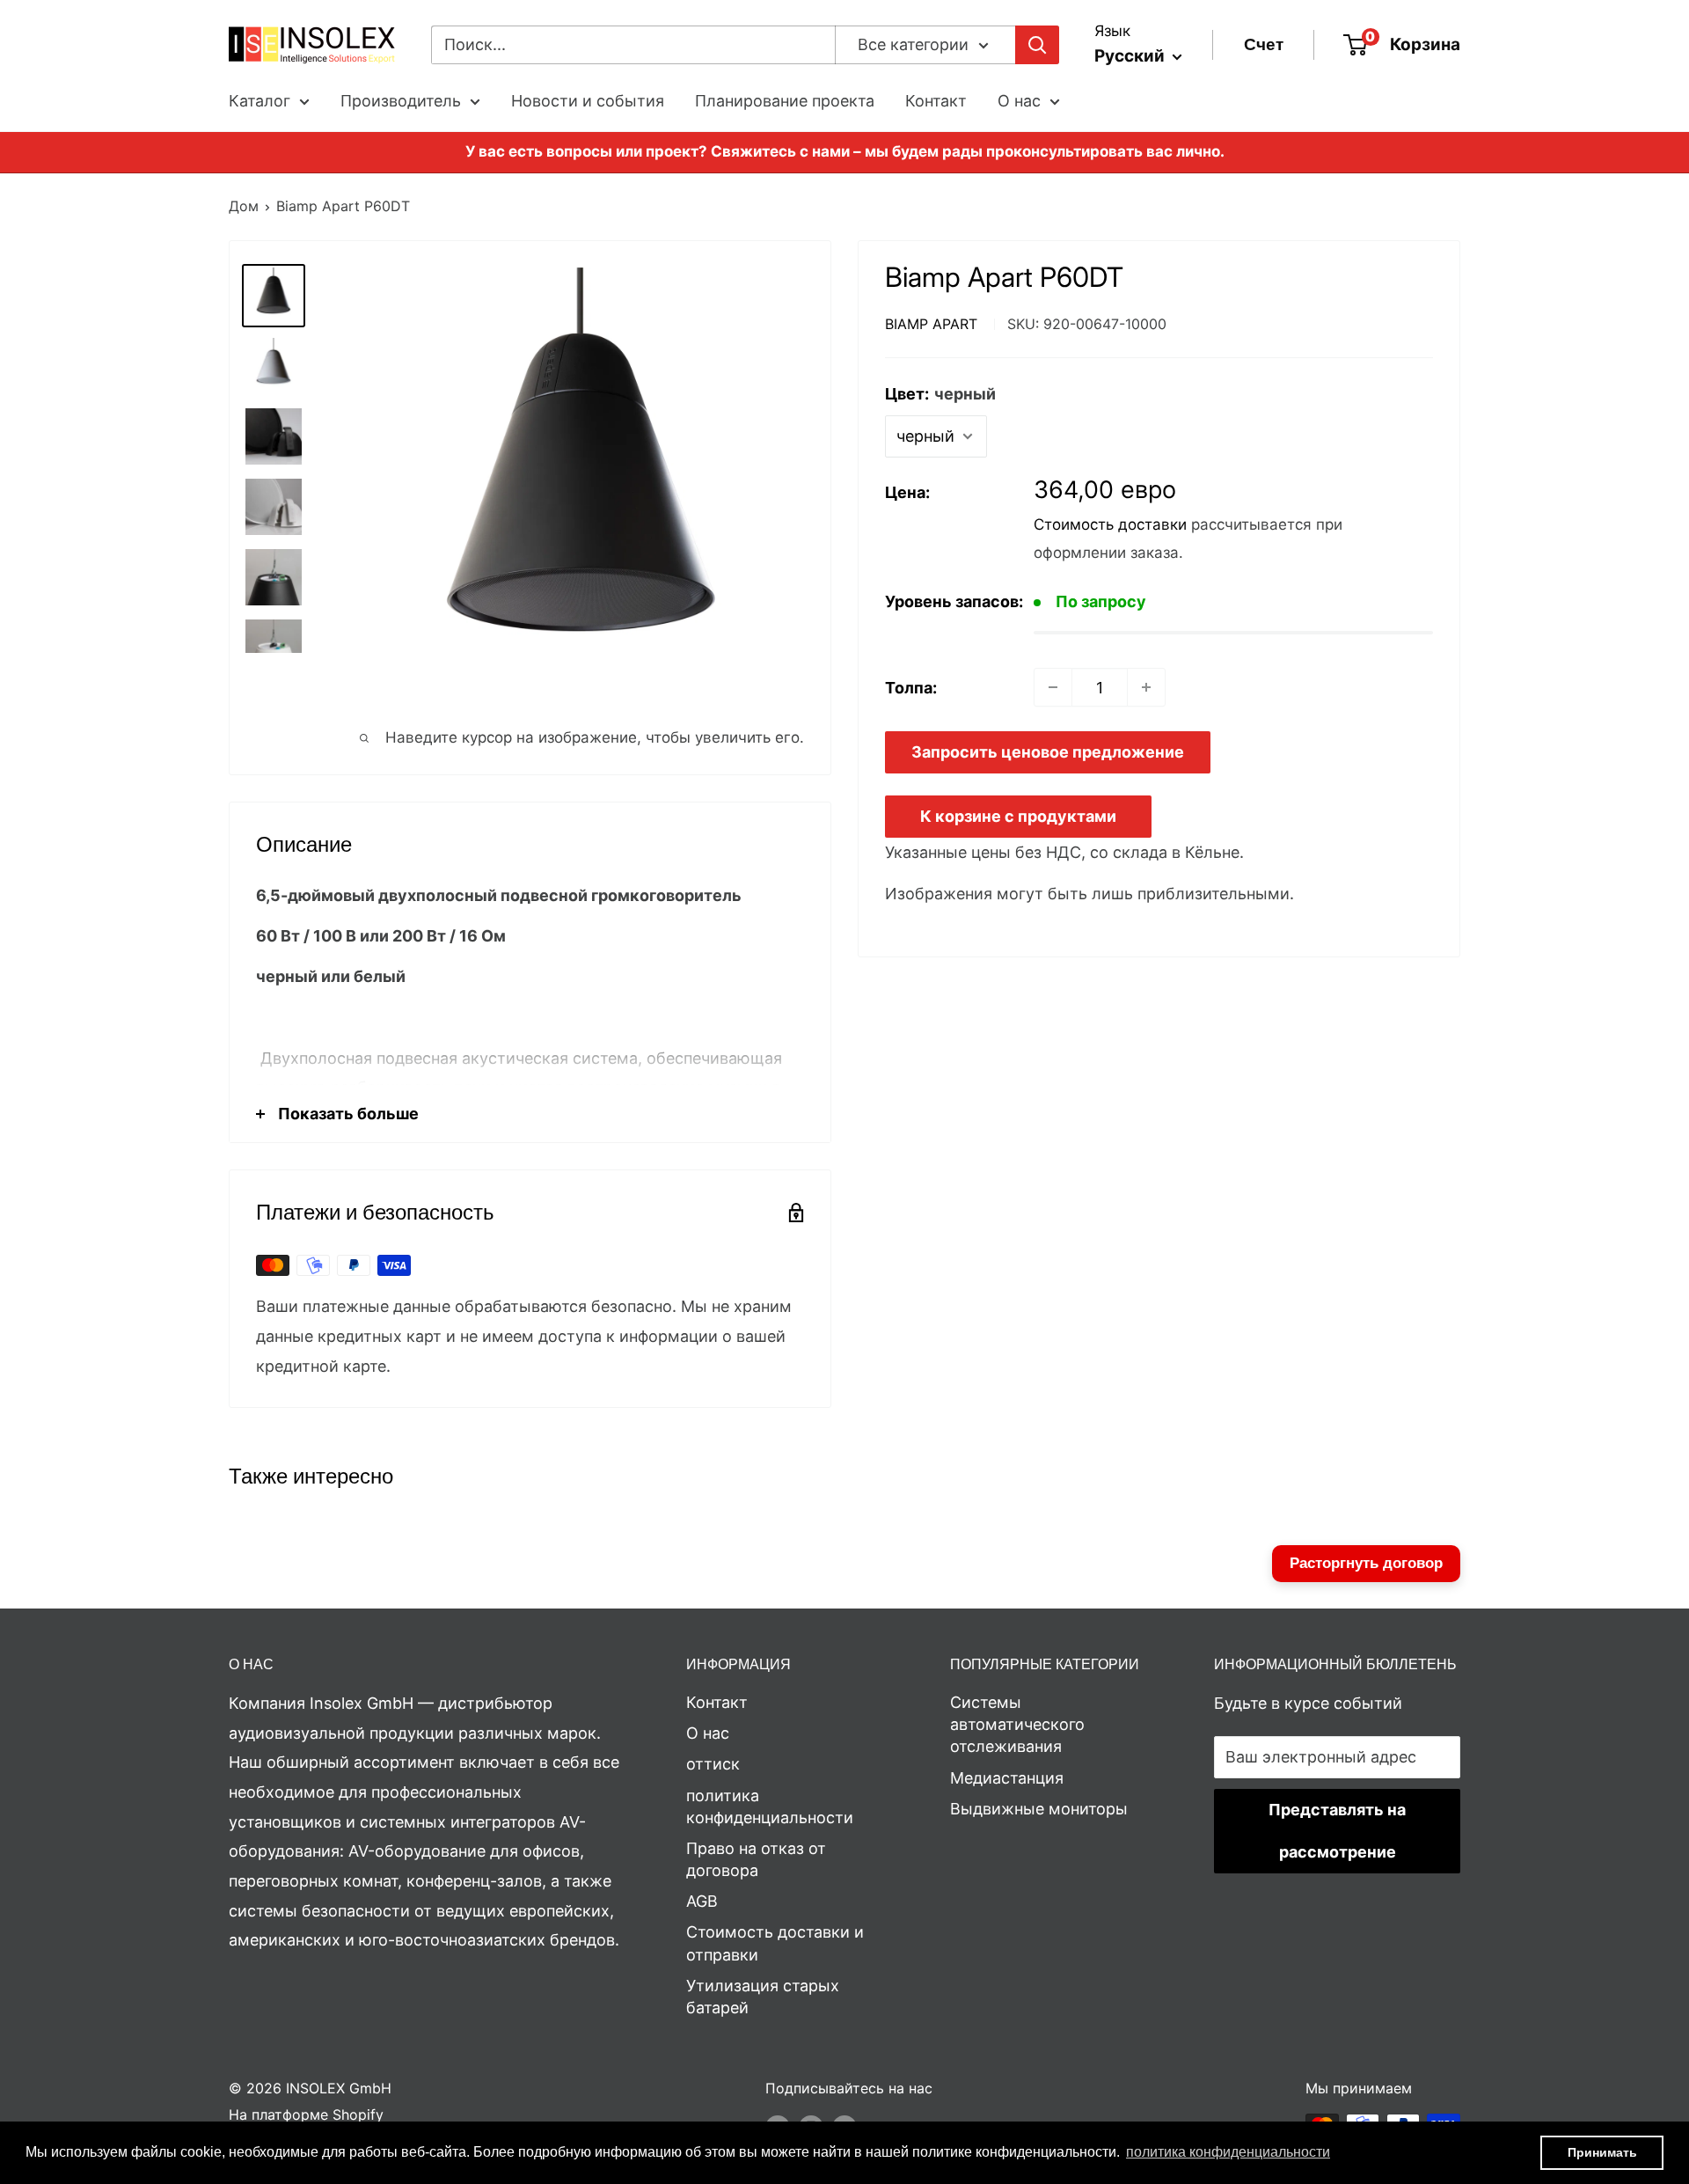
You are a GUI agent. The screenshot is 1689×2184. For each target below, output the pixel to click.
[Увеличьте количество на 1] (1146, 687)
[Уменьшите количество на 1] (1053, 687)
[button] (1228, 2152)
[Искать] (1037, 45)
